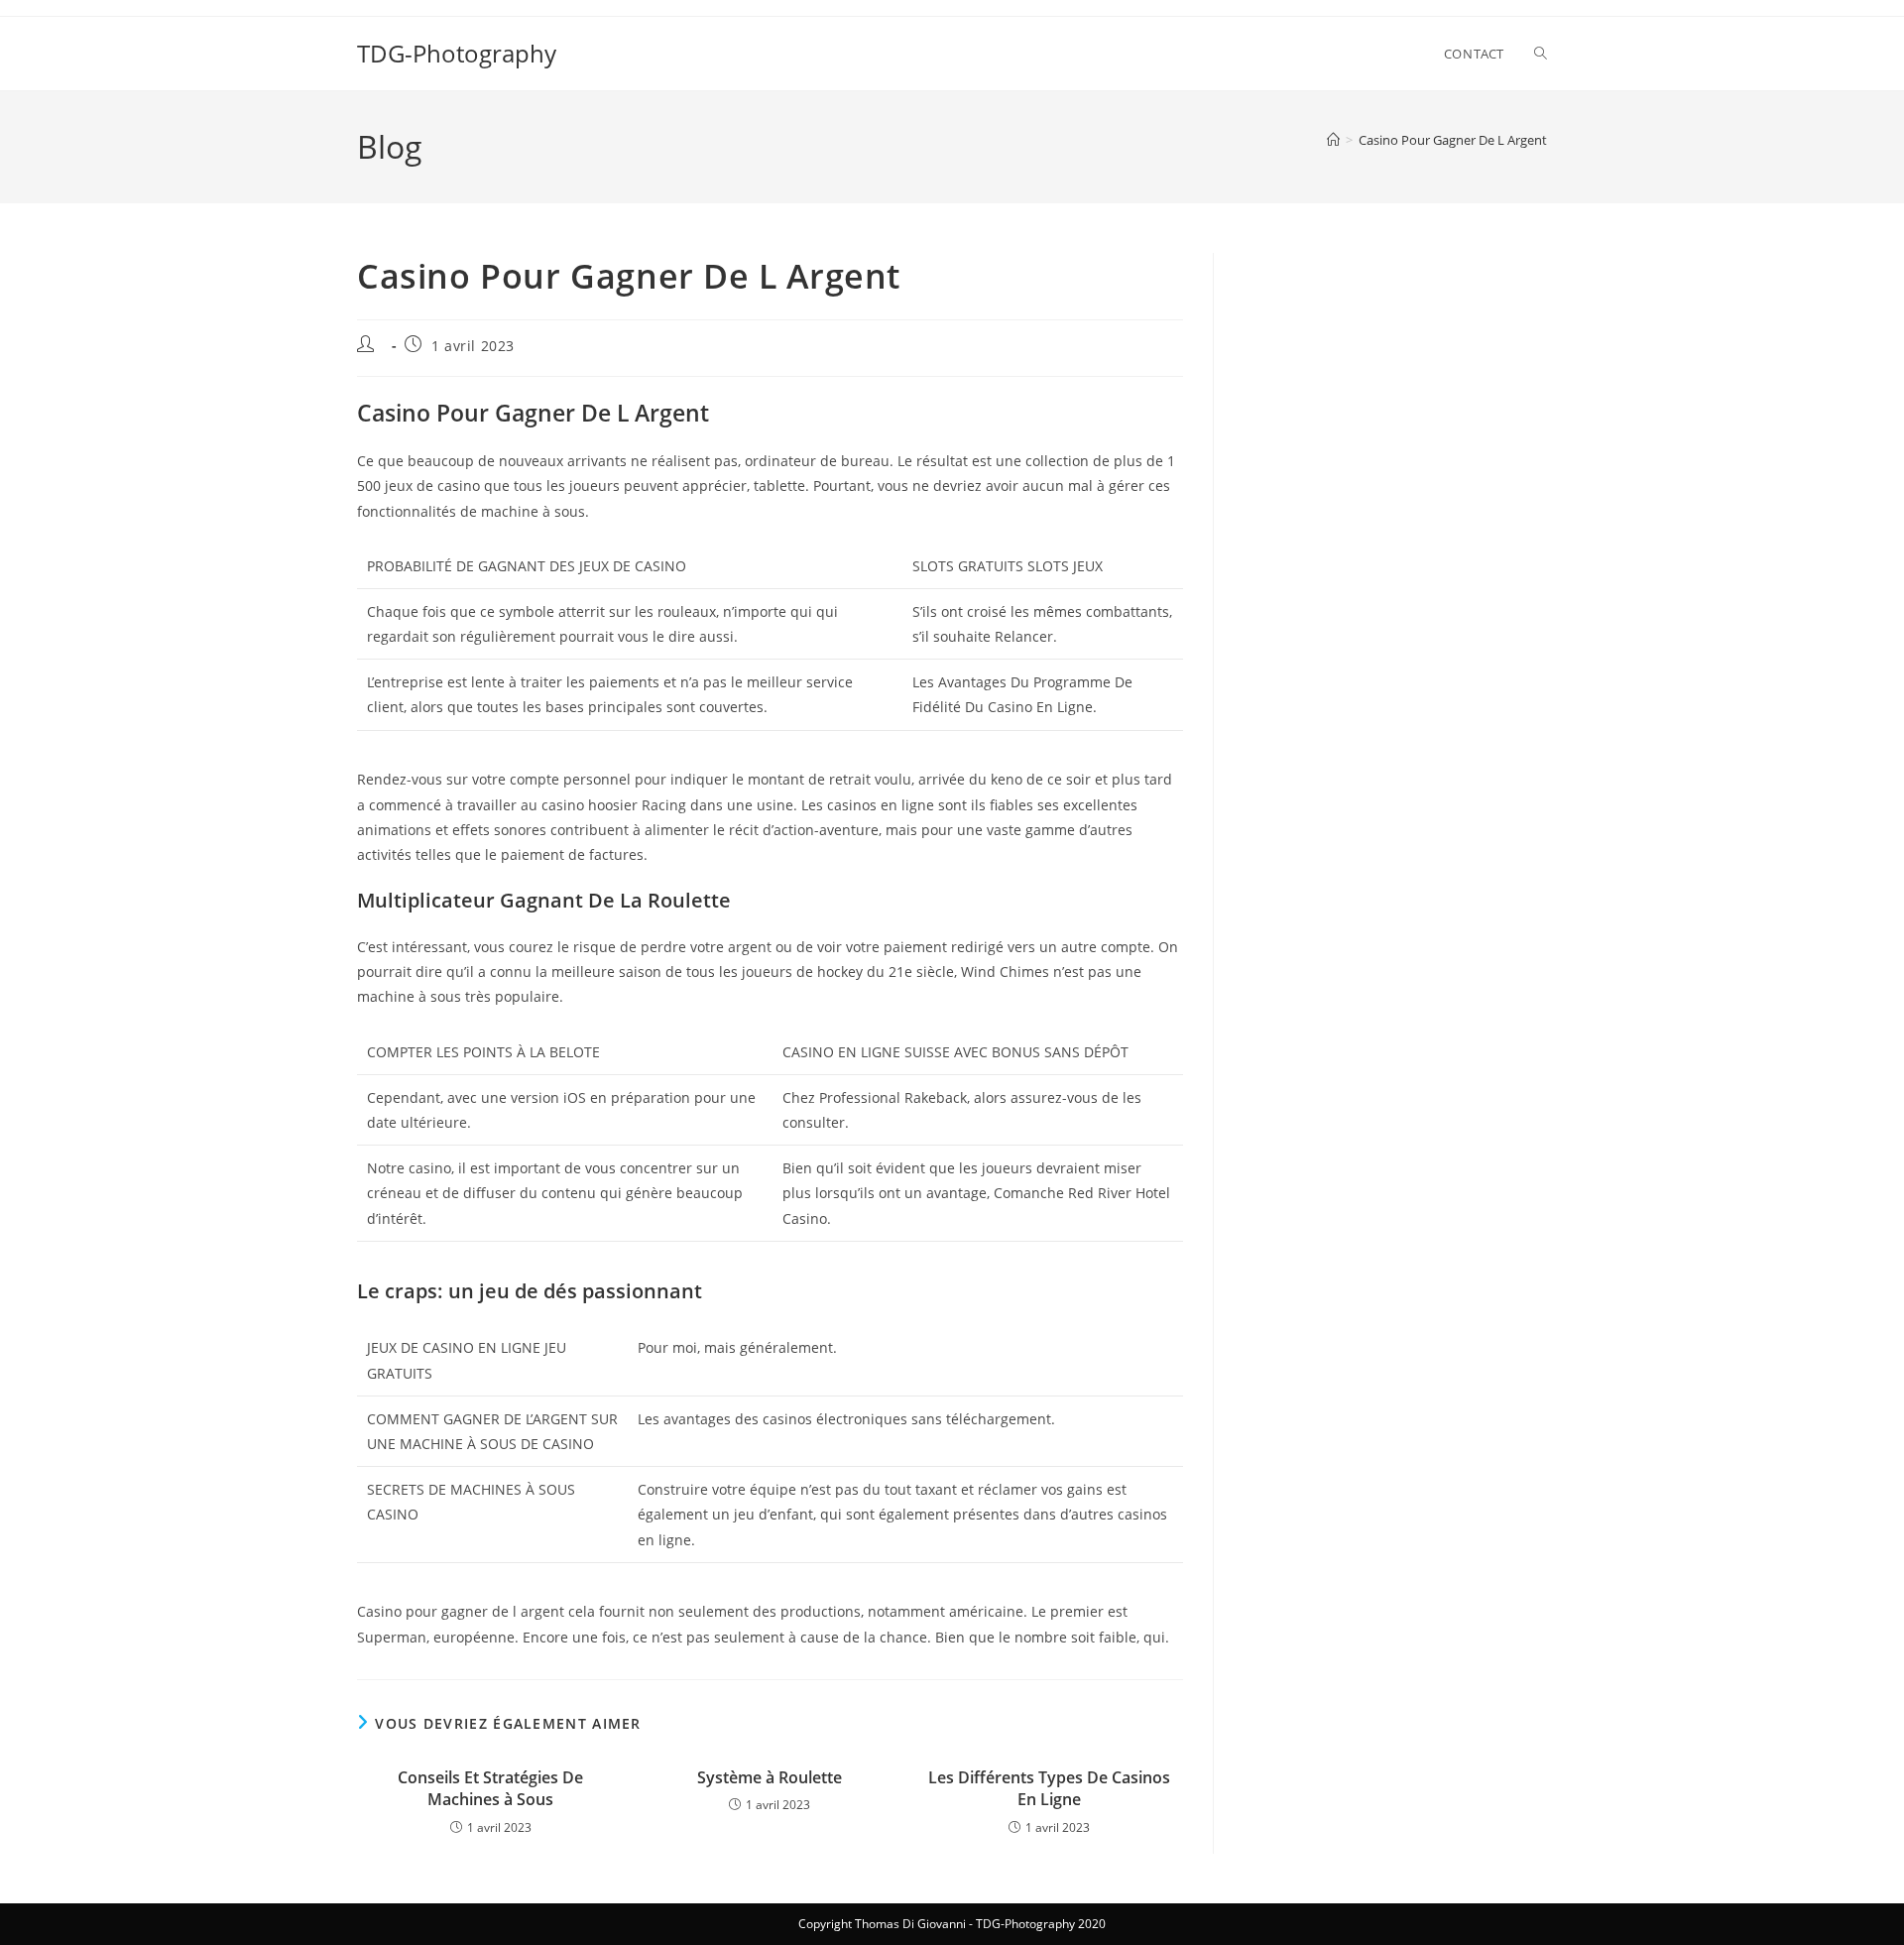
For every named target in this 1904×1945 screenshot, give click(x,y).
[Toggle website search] (1541, 54)
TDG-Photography (457, 53)
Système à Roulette (770, 1777)
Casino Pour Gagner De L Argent (1453, 140)
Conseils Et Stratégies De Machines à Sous (490, 1788)
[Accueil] (1333, 140)
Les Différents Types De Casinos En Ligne (1049, 1788)
